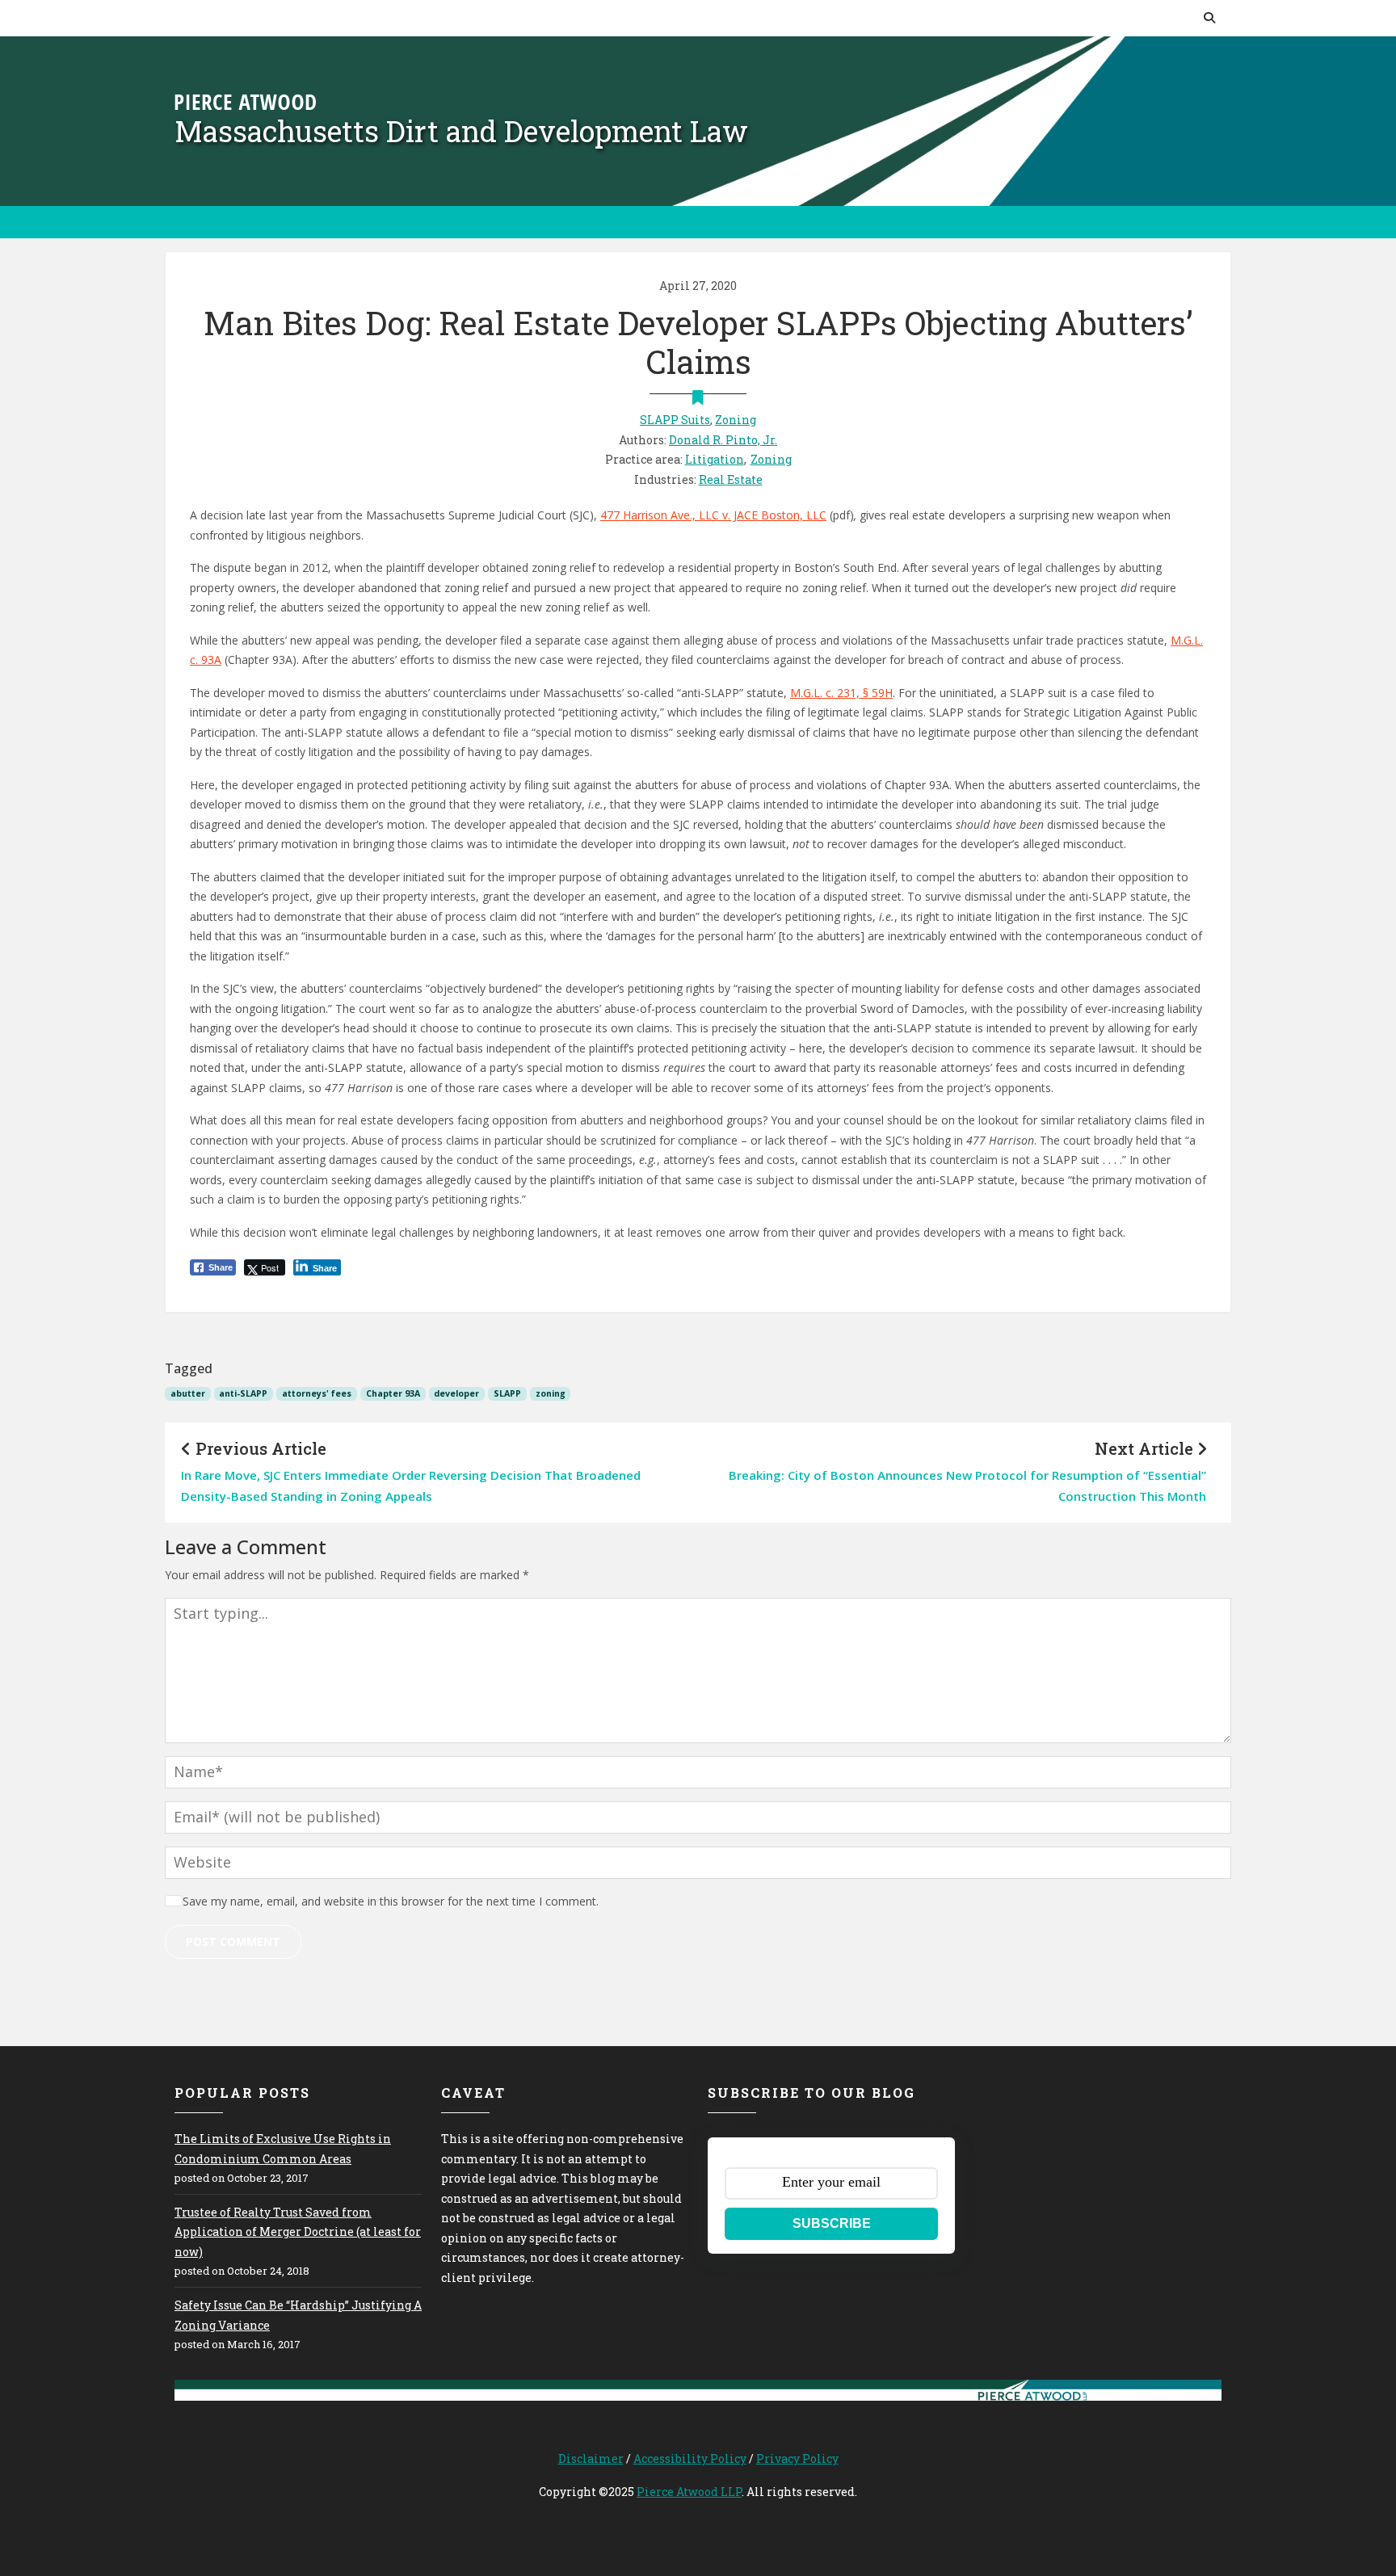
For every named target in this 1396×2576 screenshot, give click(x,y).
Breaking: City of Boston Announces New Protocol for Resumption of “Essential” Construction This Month (967, 1486)
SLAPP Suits (675, 420)
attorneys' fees (317, 1393)
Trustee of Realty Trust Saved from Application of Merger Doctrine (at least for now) (298, 2232)
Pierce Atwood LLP (689, 2492)
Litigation (715, 459)
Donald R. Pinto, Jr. (723, 440)
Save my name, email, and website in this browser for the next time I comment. (391, 1901)
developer (456, 1393)
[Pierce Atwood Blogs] (245, 101)
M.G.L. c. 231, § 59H (841, 693)
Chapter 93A (393, 1393)
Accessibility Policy (690, 2458)
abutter (188, 1393)
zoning (551, 1393)
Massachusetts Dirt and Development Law (461, 131)
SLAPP (507, 1393)
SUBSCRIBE (832, 2223)
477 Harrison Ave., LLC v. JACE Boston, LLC (713, 515)
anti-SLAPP (243, 1393)
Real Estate (731, 479)
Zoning (736, 420)
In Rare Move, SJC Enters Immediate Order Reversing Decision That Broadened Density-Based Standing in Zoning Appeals (411, 1486)
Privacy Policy (797, 2458)
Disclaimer (591, 2458)
